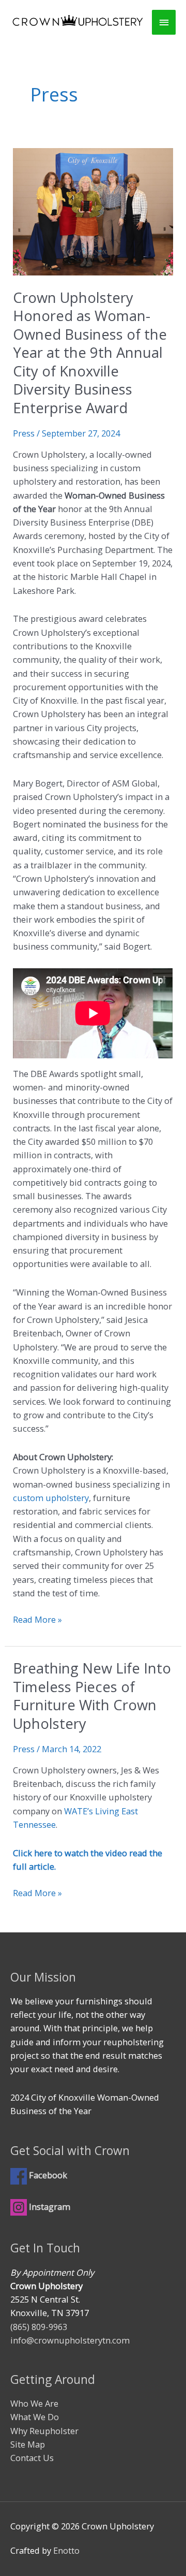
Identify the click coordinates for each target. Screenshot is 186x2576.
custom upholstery (51, 1498)
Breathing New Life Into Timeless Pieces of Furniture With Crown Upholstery (92, 1696)
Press (24, 433)
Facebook (51, 2175)
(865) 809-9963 (39, 2327)
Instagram (49, 2207)
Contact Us (32, 2458)
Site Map (28, 2444)
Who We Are (34, 2403)
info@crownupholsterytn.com (70, 2340)
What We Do (35, 2417)
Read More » (37, 1620)
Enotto (66, 2550)
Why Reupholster (44, 2431)
